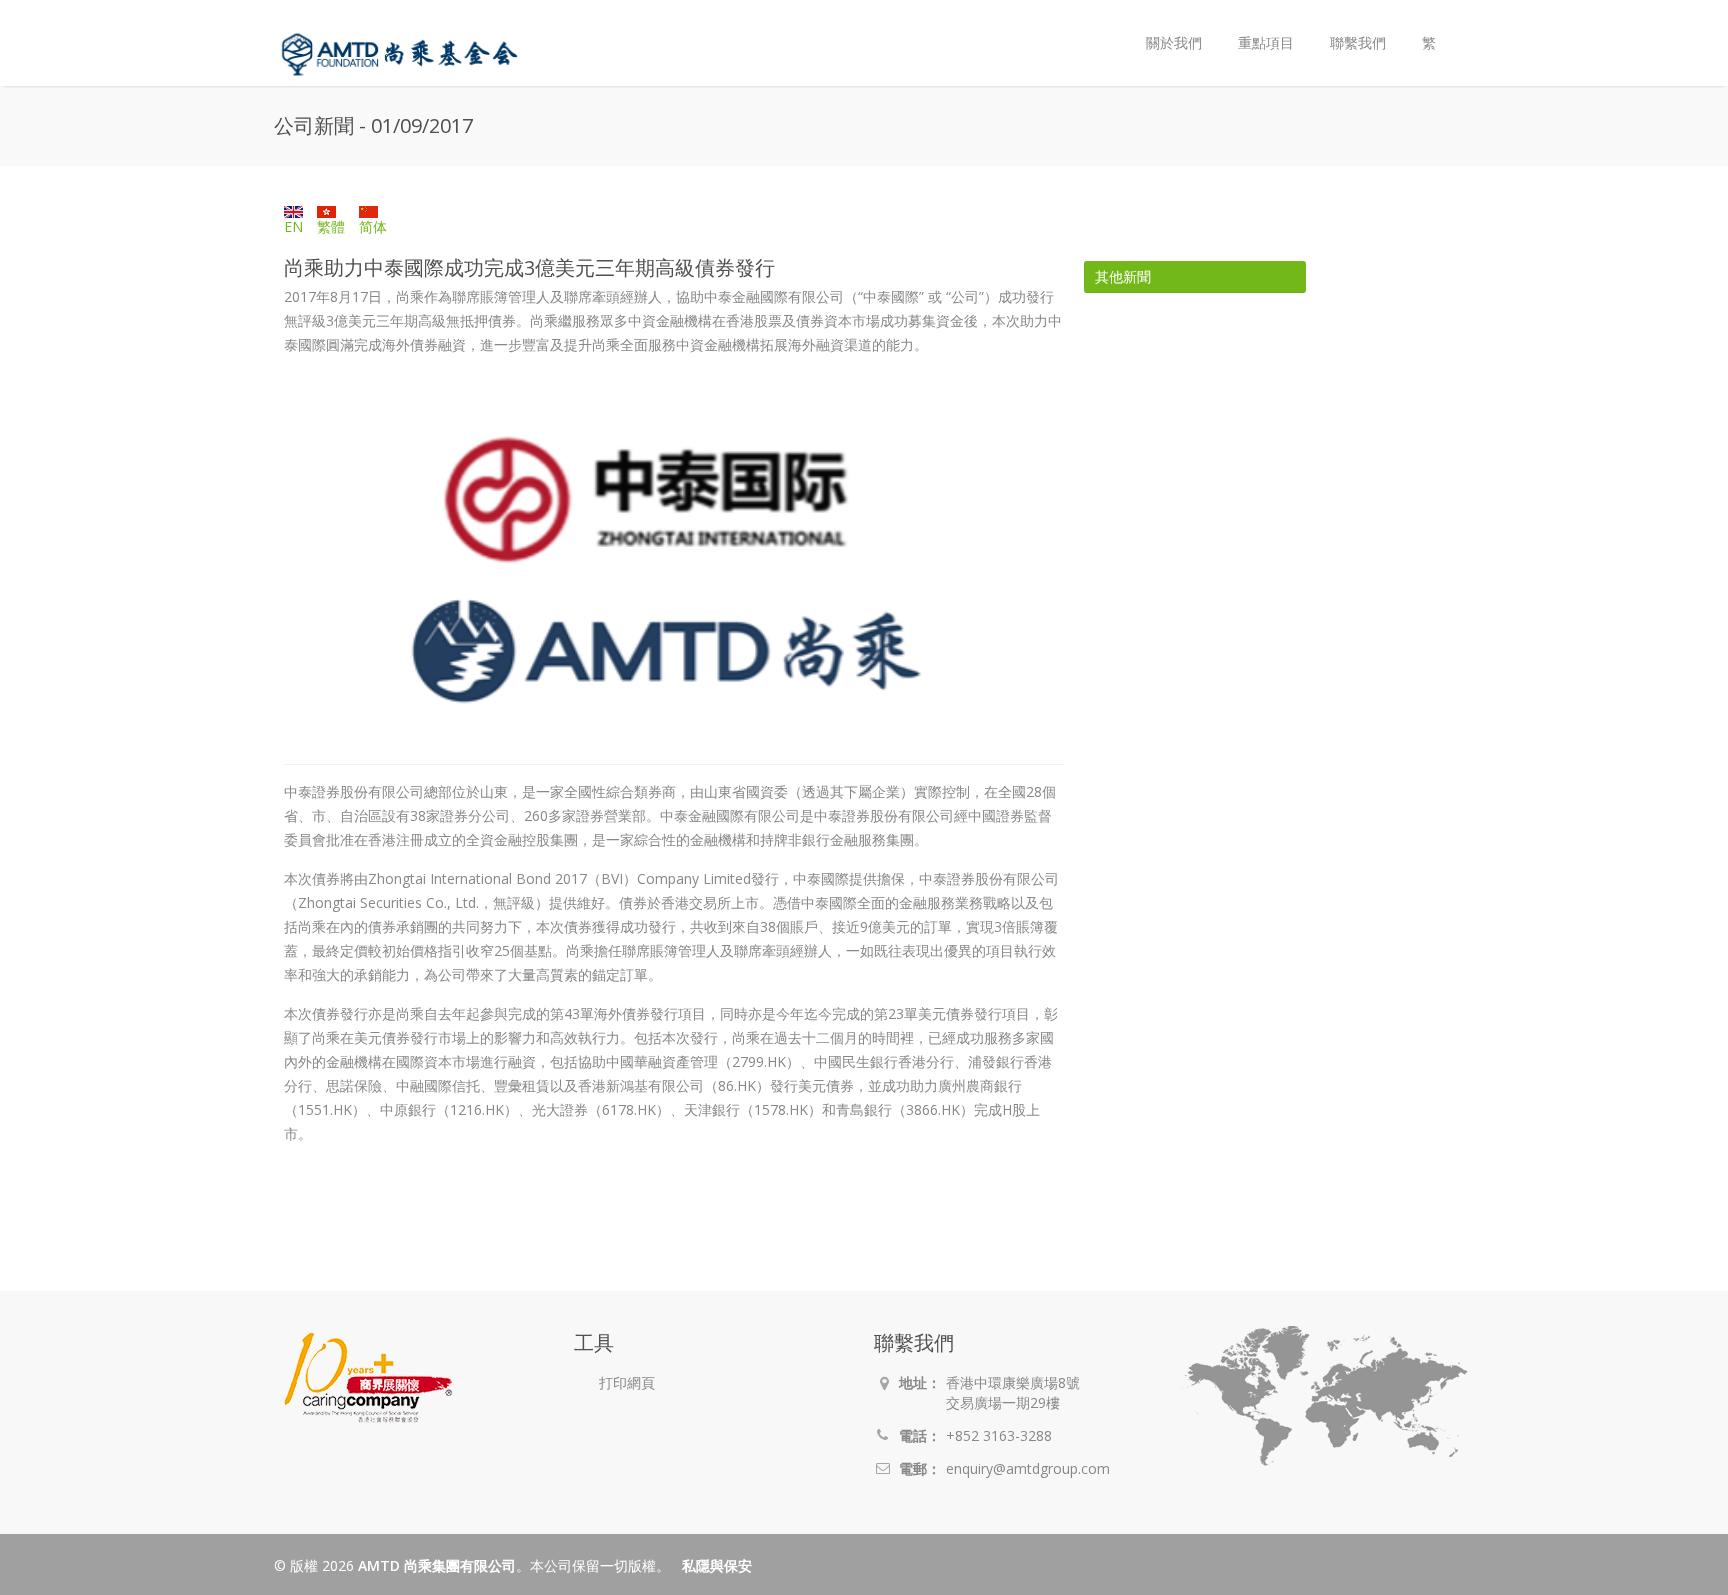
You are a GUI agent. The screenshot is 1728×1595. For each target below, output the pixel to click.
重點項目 (1266, 42)
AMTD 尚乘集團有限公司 (437, 1565)
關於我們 (1165, 26)
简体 (373, 226)
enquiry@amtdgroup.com (1028, 1468)
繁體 (331, 226)
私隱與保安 (717, 1565)
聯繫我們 (1358, 42)
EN (293, 226)
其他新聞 (1123, 276)
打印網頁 (627, 1382)
